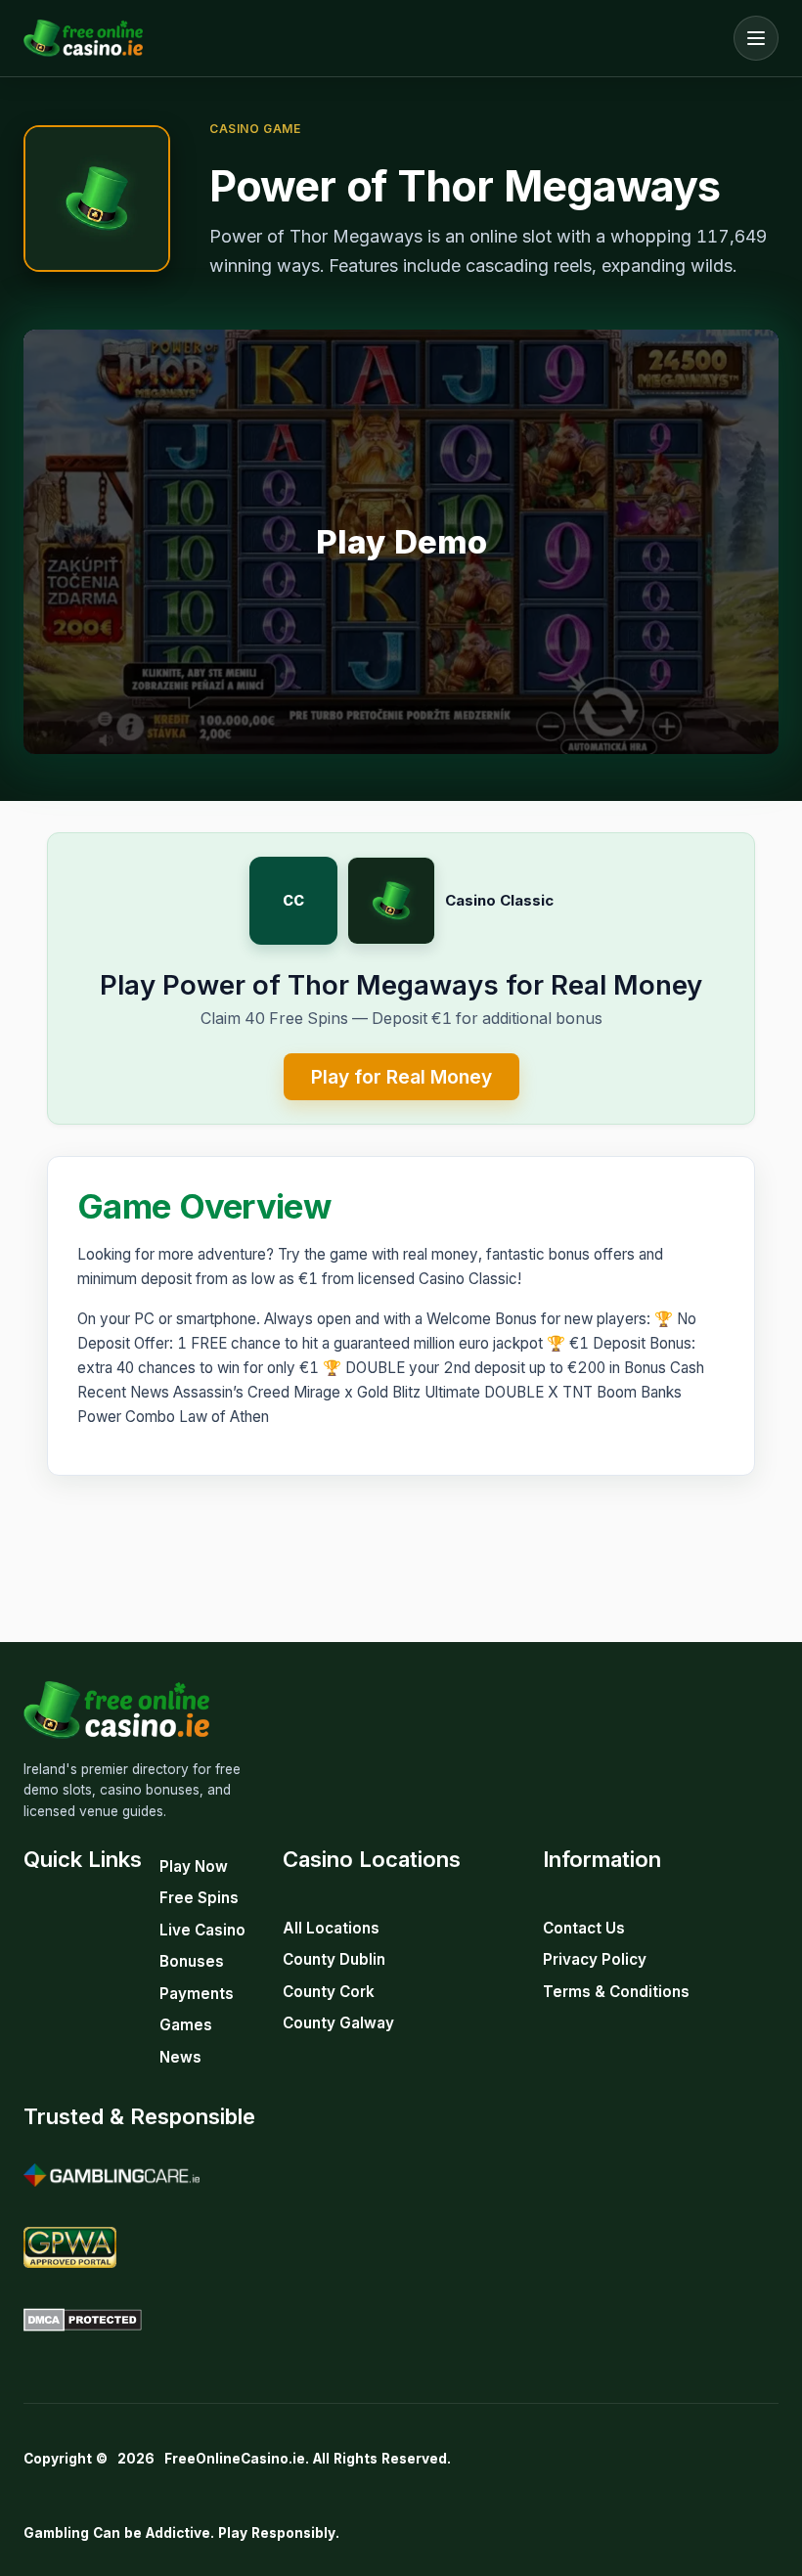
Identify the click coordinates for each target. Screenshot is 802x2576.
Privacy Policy (595, 1959)
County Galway (338, 2023)
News (180, 2057)
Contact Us (584, 1928)
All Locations (331, 1928)
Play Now (194, 1866)
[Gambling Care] (111, 2175)
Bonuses (192, 1961)
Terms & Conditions (616, 1992)
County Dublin (334, 1959)
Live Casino (202, 1930)
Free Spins (199, 1898)
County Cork (329, 1992)
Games (186, 2025)
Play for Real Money (401, 1077)
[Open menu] (756, 38)
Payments (197, 1994)
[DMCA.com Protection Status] (83, 2320)
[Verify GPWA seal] (70, 2247)
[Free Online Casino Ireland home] (374, 38)
